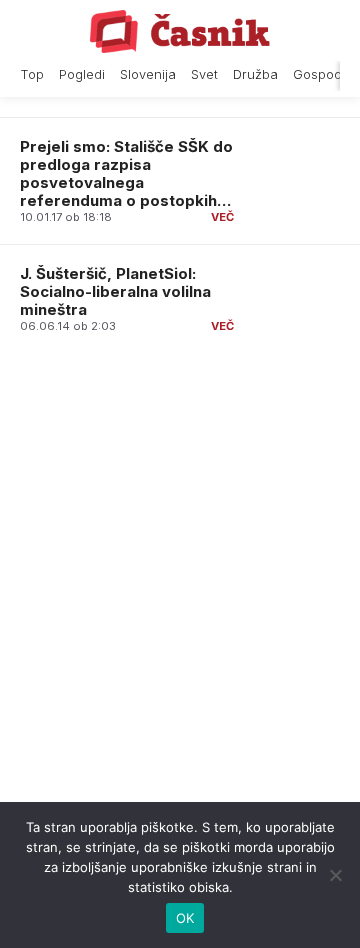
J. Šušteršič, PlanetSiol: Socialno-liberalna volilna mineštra (115, 291)
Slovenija (148, 74)
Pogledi (82, 74)
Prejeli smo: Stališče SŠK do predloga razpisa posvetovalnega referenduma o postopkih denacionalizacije (126, 182)
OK (185, 918)
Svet (204, 74)
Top (32, 74)
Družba (255, 74)
